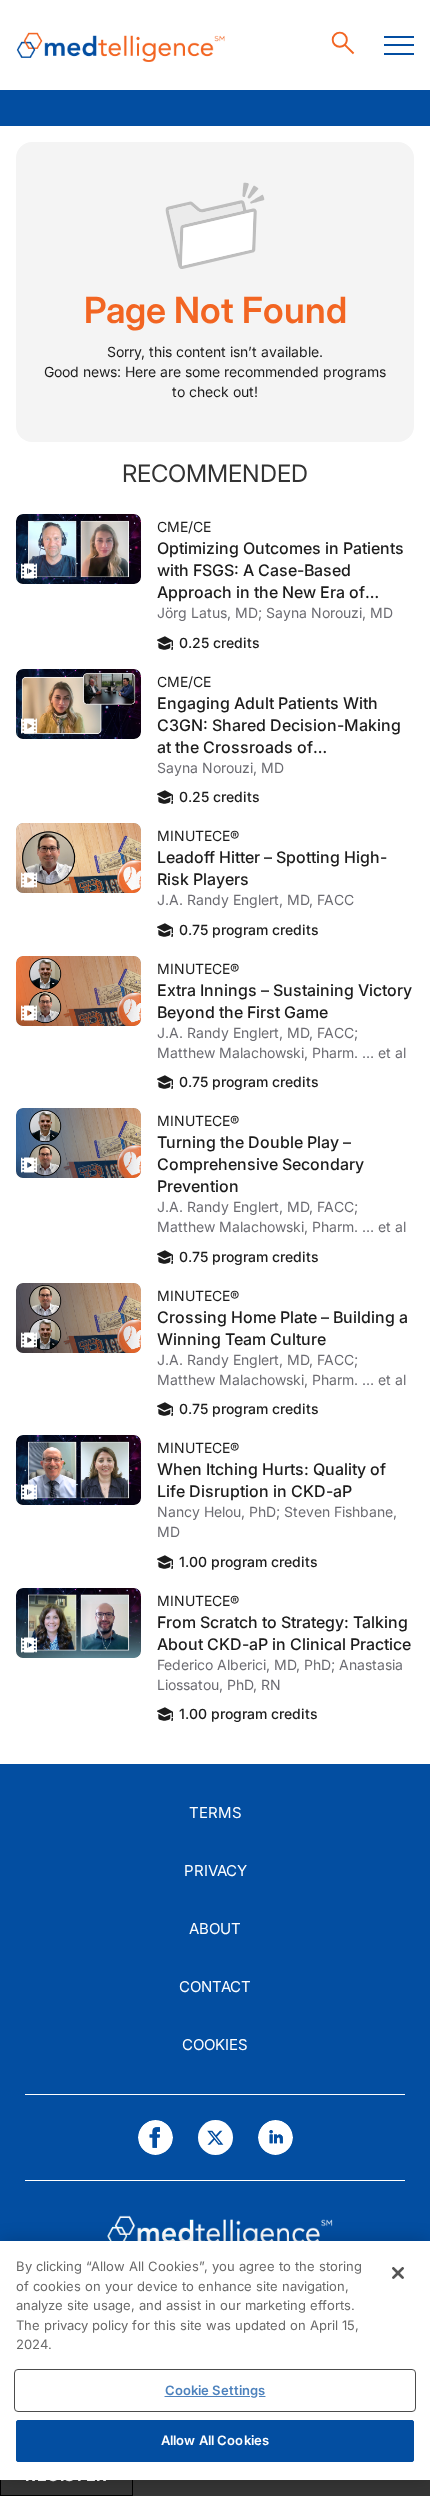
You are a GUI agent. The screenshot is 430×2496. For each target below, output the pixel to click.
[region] (215, 2360)
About (215, 1928)
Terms (215, 1812)
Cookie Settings (215, 2390)
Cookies (215, 2044)
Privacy (215, 1870)
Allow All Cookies (215, 2440)
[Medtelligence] (121, 45)
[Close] (398, 2273)
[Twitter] (215, 2137)
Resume (78, 549)
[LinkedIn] (275, 2137)
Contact (215, 1986)
